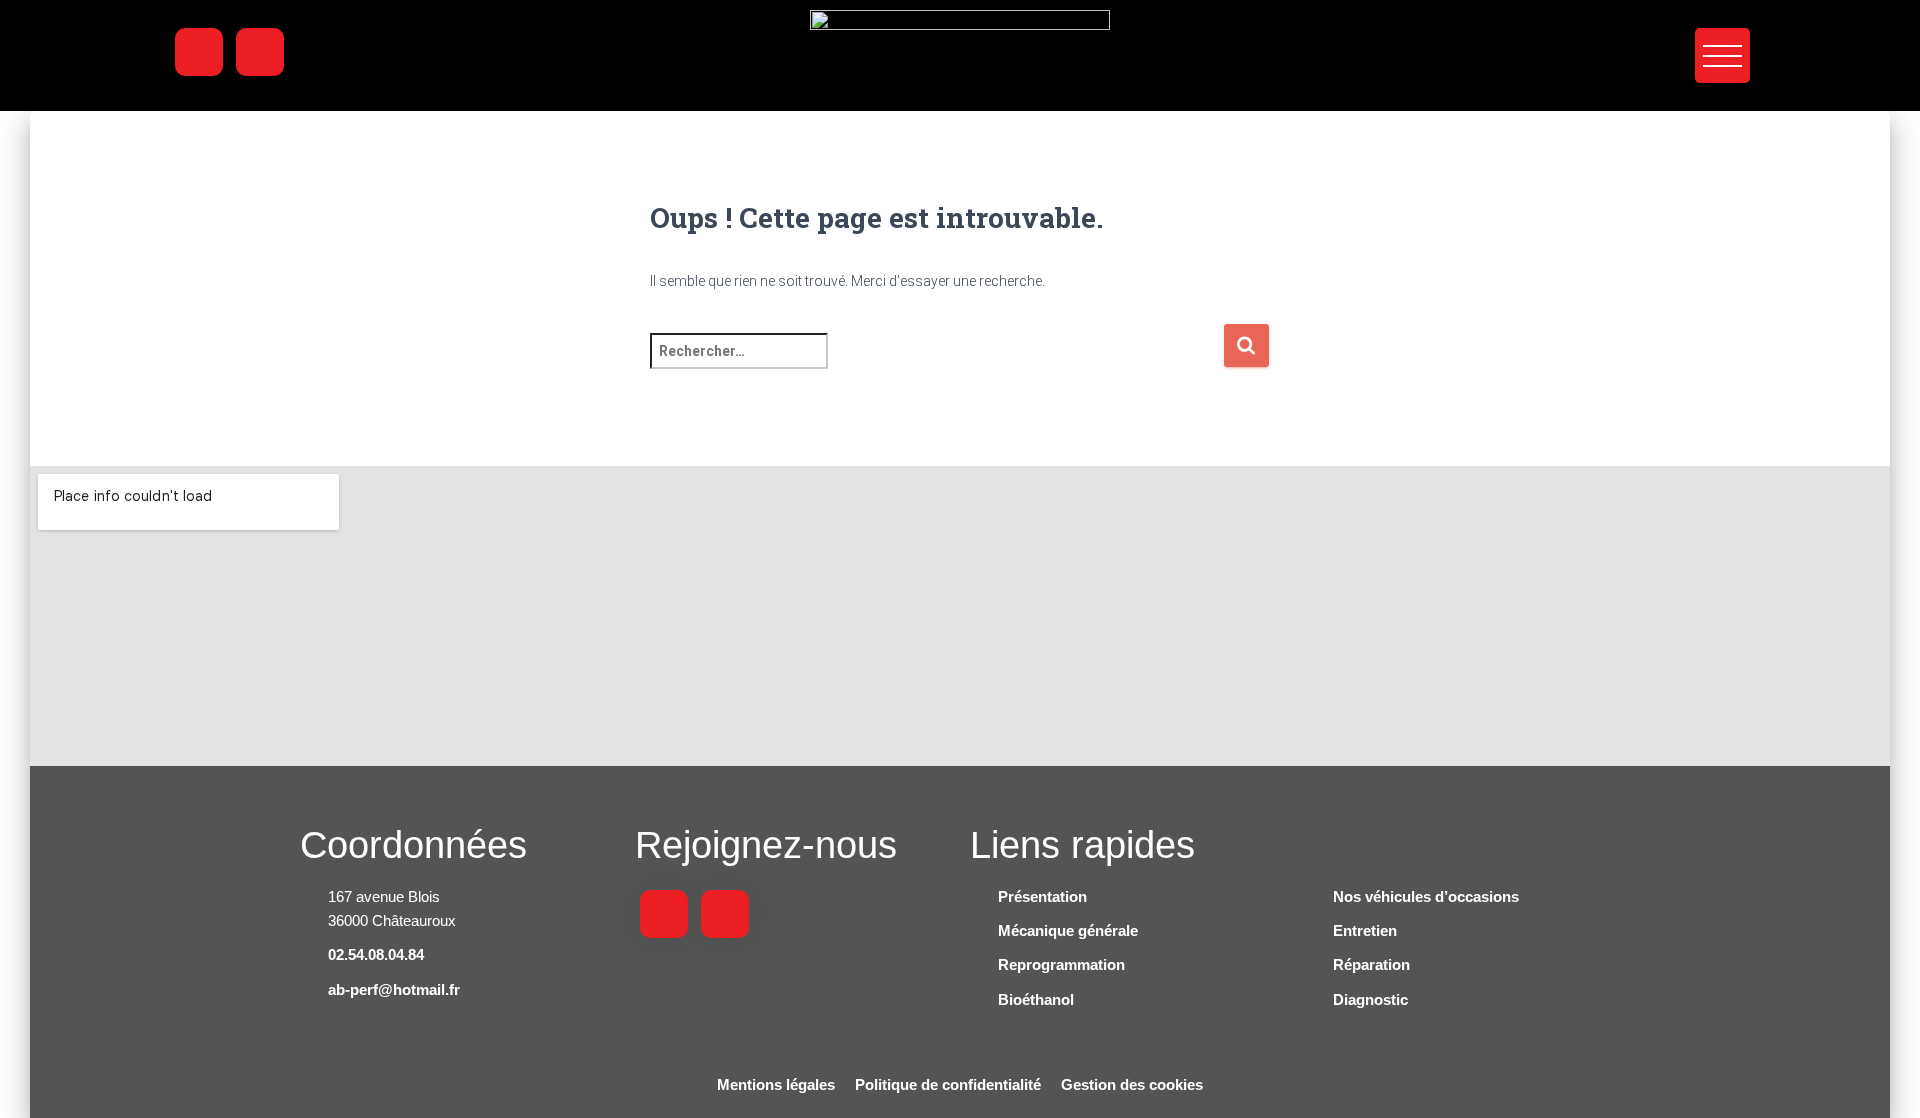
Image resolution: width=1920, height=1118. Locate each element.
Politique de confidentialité (948, 1084)
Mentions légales (776, 1084)
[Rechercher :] (936, 364)
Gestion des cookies (1132, 1084)
